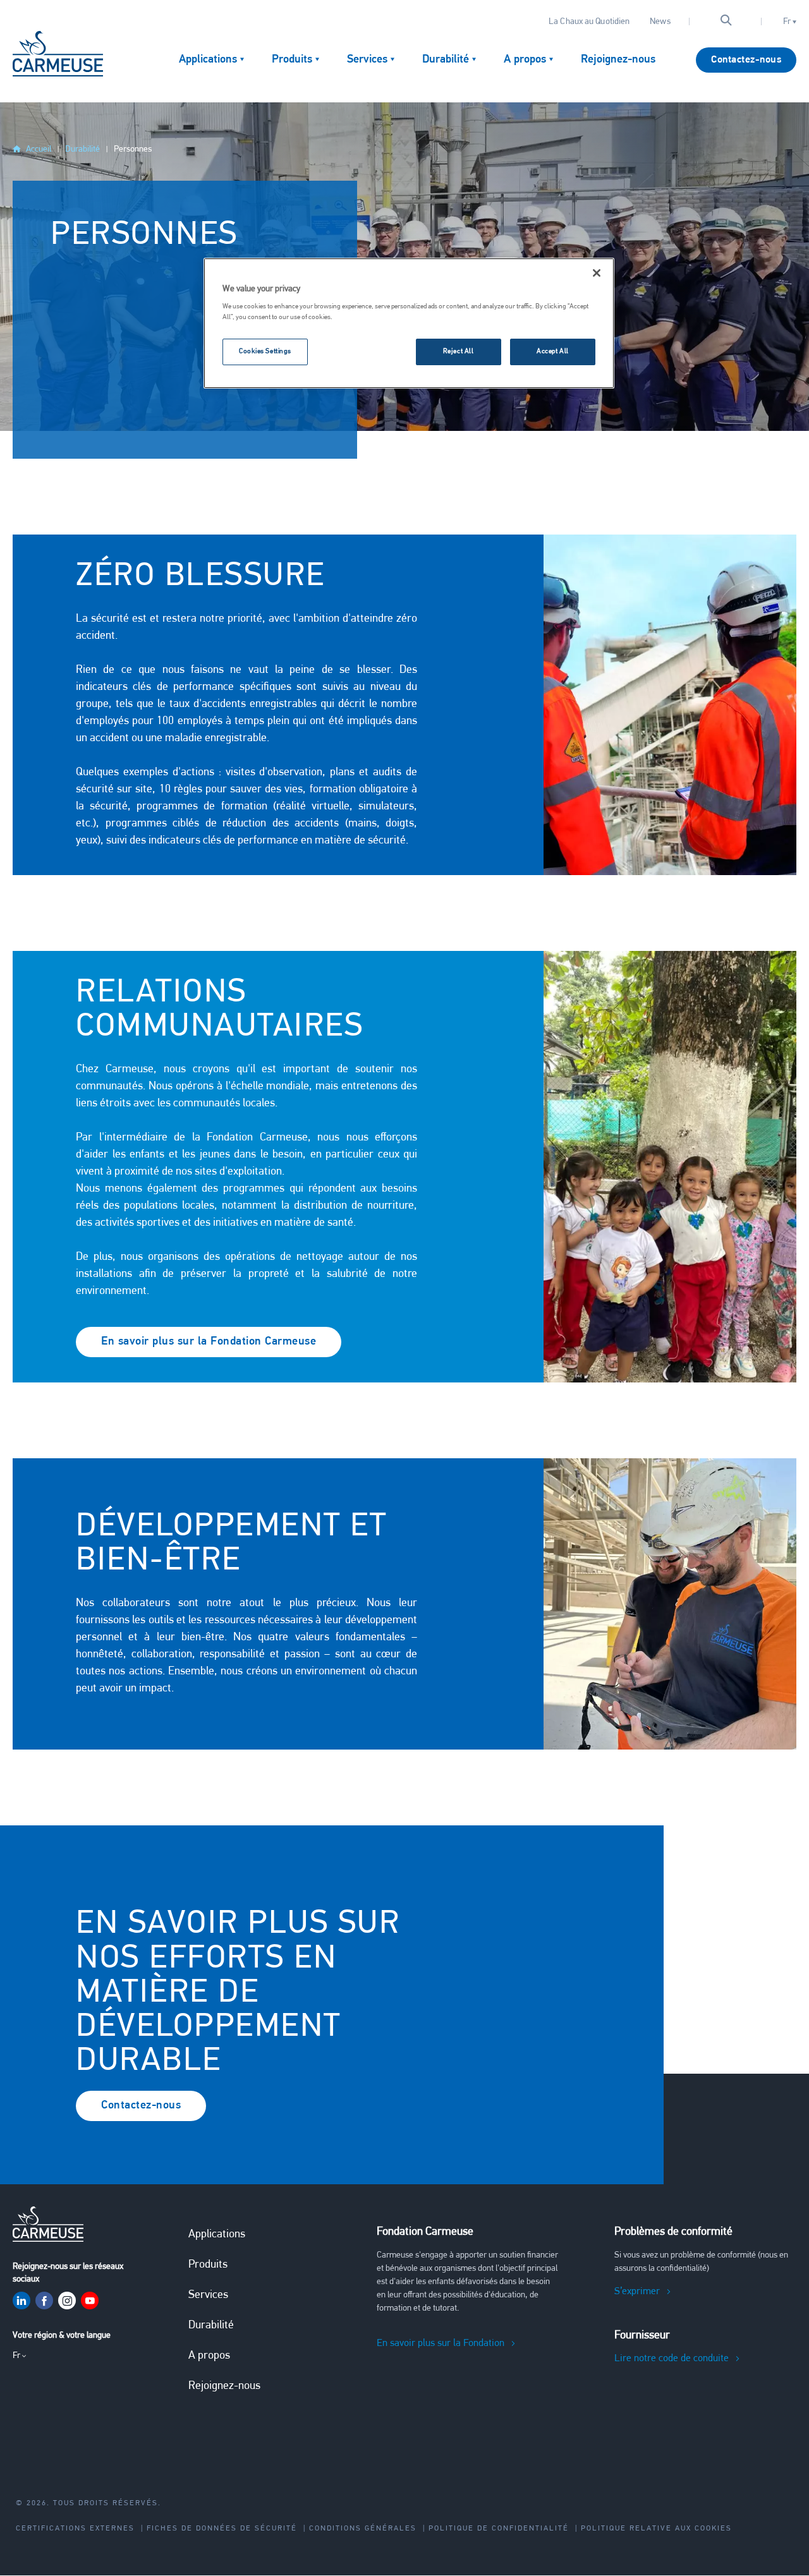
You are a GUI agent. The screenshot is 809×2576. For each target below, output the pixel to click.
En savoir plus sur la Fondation (441, 2343)
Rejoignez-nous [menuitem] (618, 60)
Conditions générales (363, 2529)
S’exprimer (637, 2292)
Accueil (39, 149)
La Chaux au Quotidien (589, 22)
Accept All (553, 351)
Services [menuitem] (367, 60)
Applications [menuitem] (208, 60)
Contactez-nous (746, 60)
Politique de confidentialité (499, 2529)
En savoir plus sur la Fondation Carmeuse (209, 1342)
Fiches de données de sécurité (222, 2529)
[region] (409, 324)
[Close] (597, 273)
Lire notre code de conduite (672, 2359)
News (660, 22)
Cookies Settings (265, 351)
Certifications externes (75, 2529)
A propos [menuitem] (525, 60)
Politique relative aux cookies (656, 2529)
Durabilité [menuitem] (446, 60)
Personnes (133, 149)
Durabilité (82, 149)
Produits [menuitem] (292, 60)
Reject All (459, 351)
